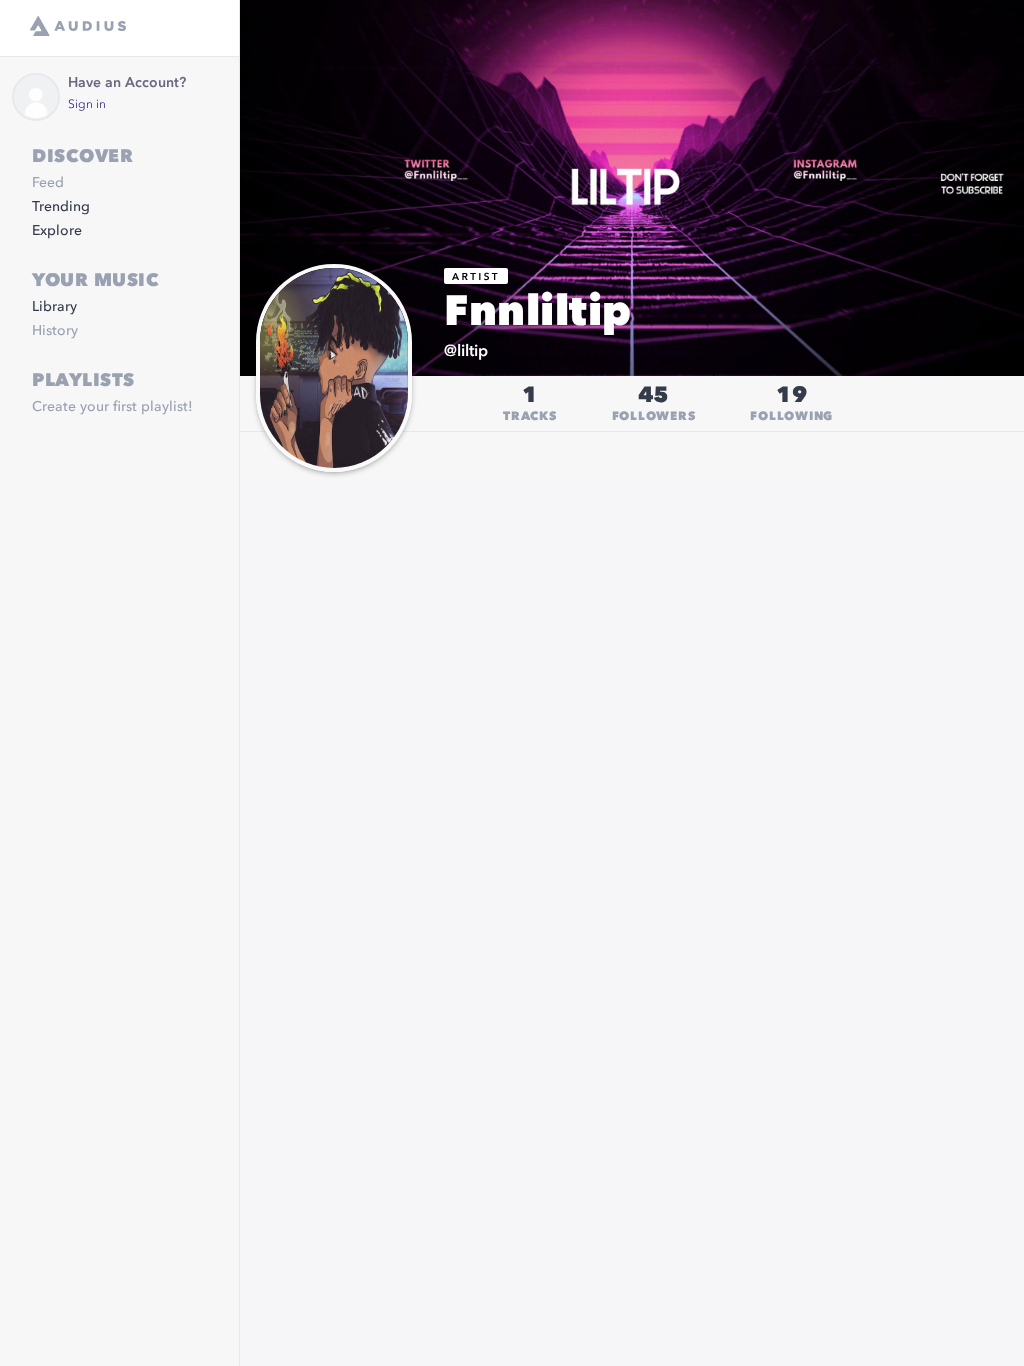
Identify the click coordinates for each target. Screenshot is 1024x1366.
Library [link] (54, 307)
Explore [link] (57, 231)
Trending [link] (61, 207)
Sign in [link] (87, 105)
